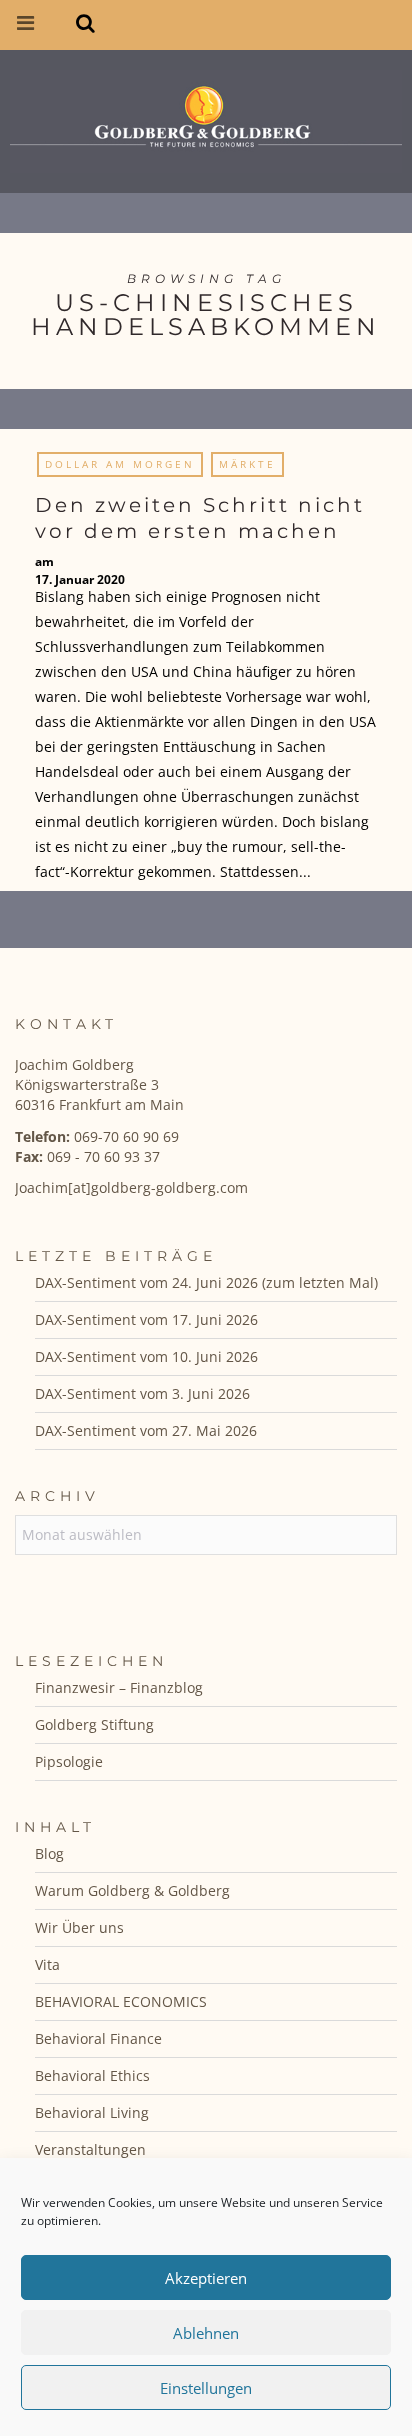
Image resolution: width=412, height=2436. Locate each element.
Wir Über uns (79, 1927)
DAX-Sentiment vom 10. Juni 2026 (146, 1356)
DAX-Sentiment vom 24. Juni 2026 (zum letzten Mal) (206, 1282)
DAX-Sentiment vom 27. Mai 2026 (146, 1430)
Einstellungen (206, 2388)
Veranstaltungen (90, 2149)
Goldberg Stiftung (94, 1724)
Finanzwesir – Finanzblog (119, 1687)
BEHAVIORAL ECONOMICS (121, 2001)
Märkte (247, 464)
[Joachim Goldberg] (206, 116)
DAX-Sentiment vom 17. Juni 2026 (146, 1319)
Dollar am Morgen (120, 464)
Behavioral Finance (98, 2038)
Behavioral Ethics (92, 2075)
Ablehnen (206, 2333)
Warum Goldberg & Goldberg (132, 1890)
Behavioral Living (92, 2112)
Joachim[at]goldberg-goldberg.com (131, 1187)
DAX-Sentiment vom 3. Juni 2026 (142, 1393)
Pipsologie (69, 1761)
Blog (49, 1853)
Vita (47, 1964)
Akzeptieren (206, 2278)
